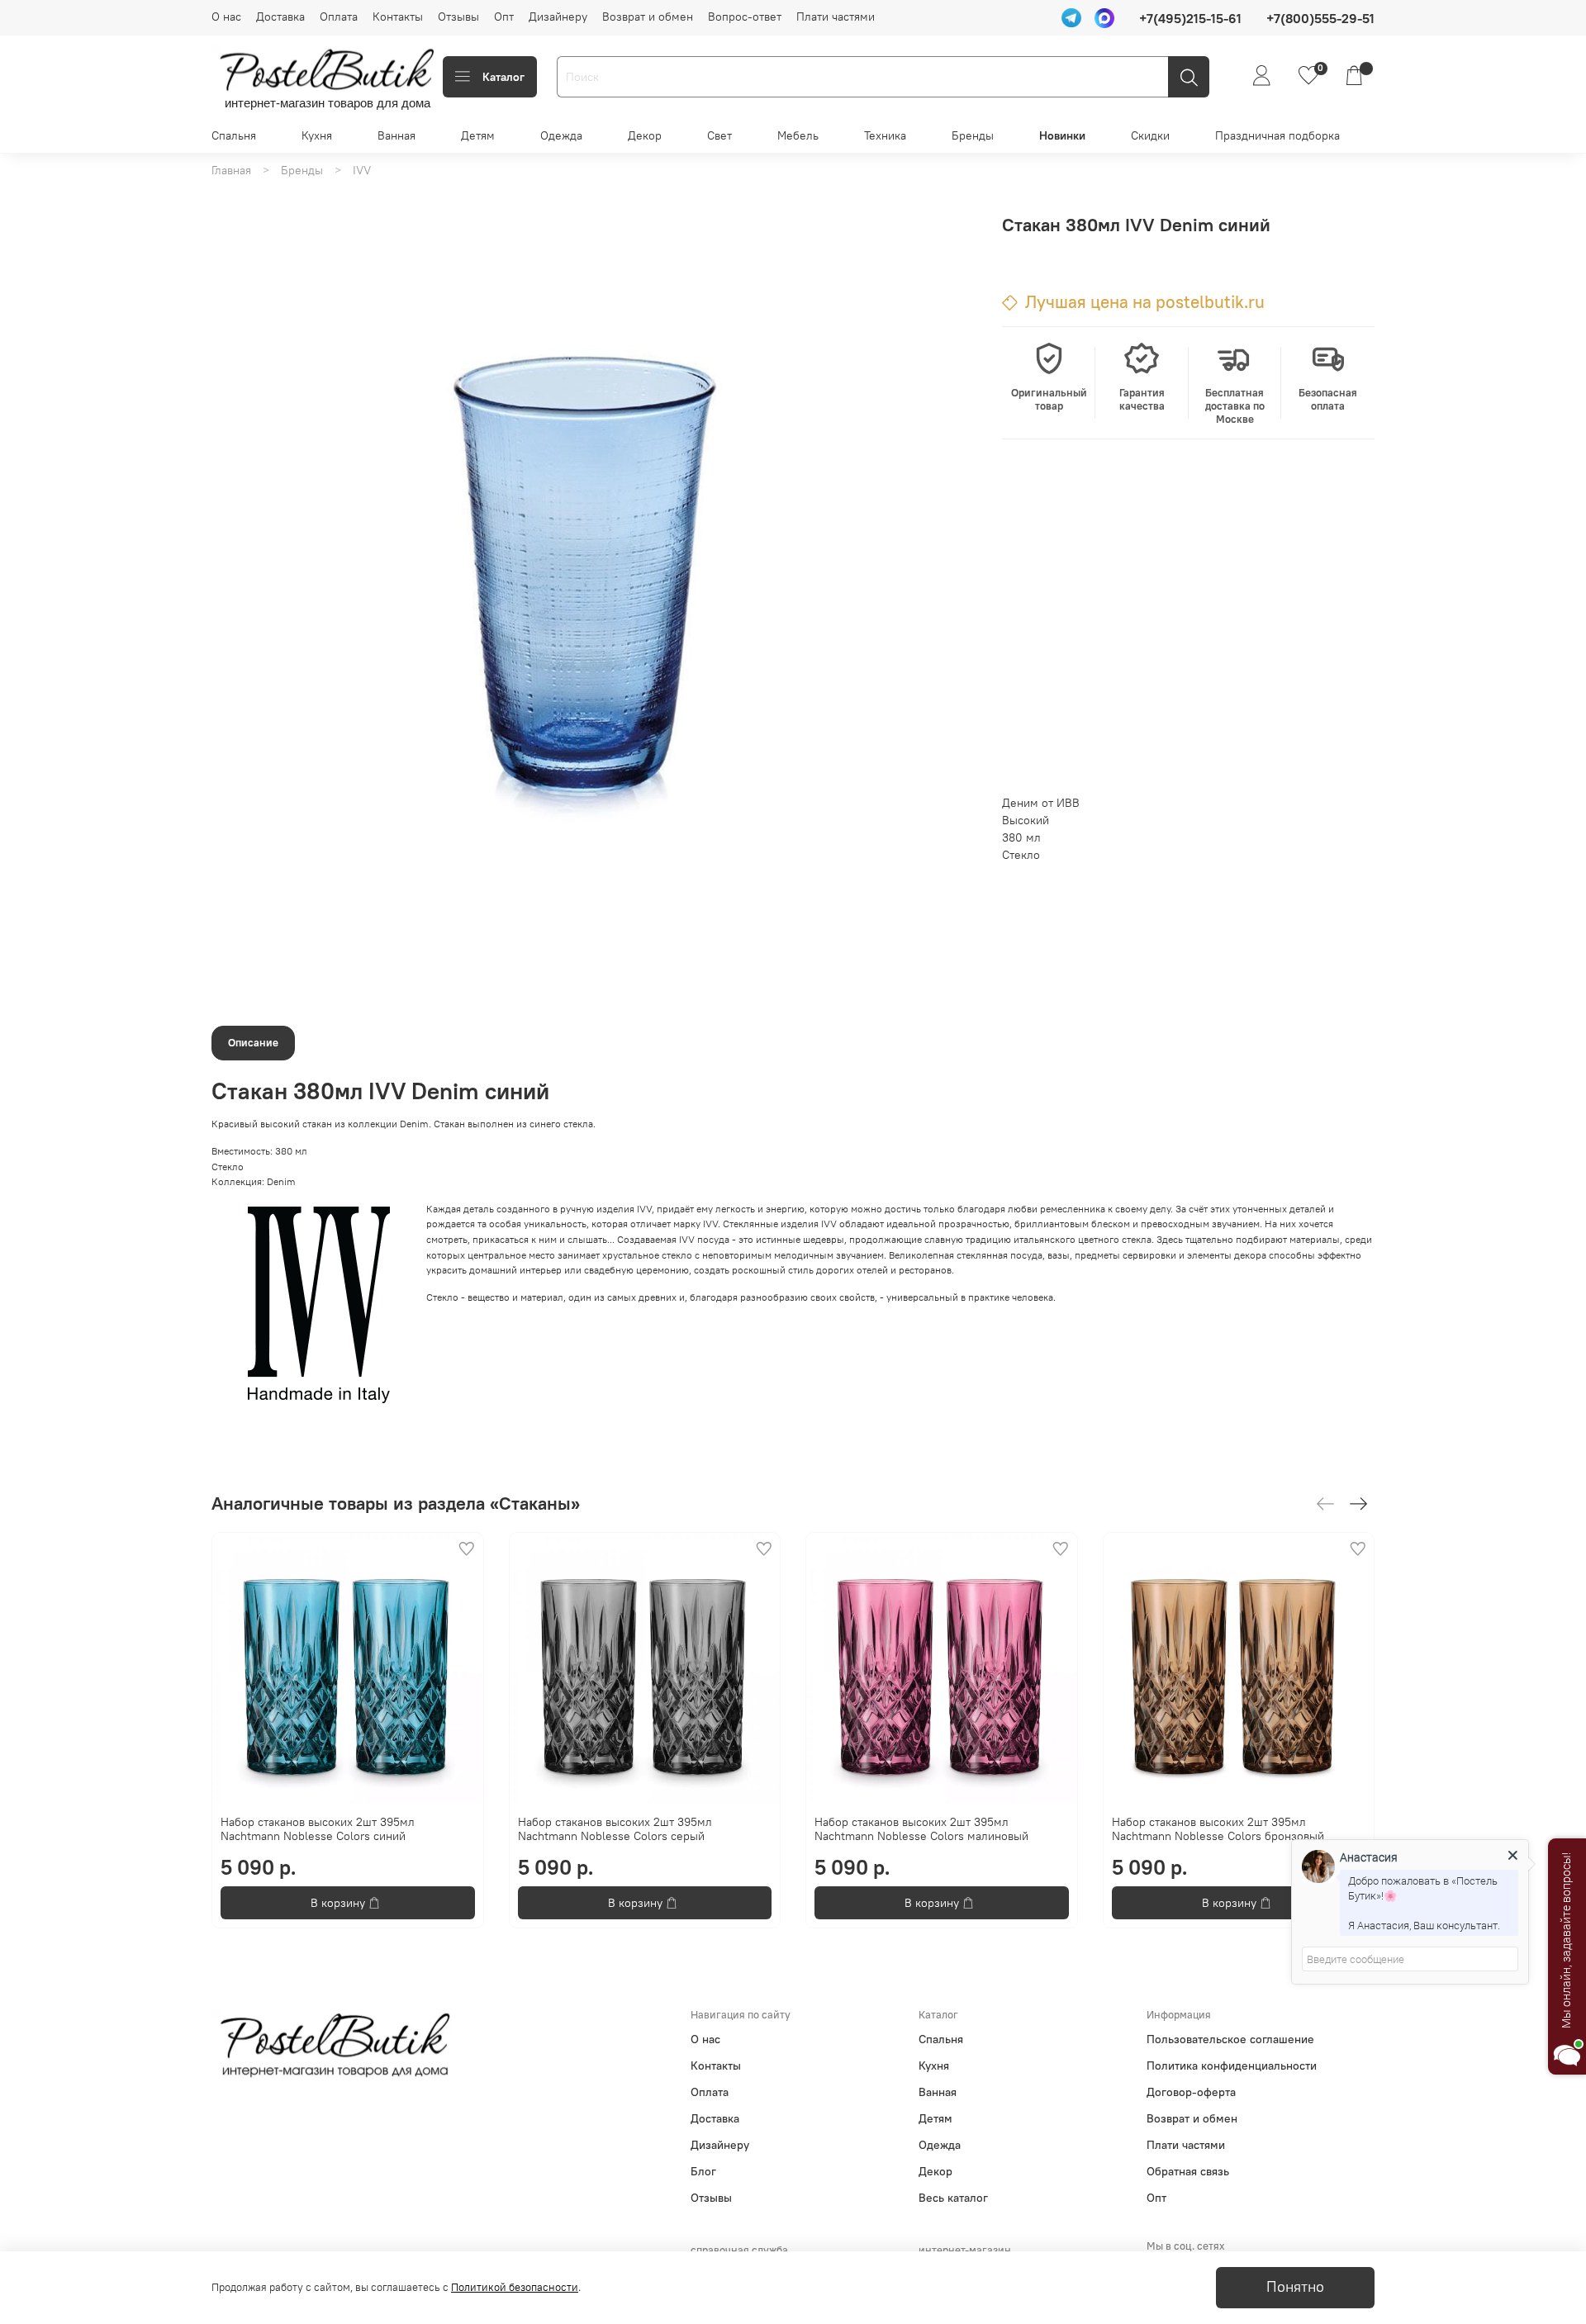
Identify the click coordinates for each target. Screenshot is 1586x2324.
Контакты (398, 17)
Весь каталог (953, 2198)
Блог (703, 2171)
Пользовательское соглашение (1230, 2039)
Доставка (280, 17)
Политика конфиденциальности (1232, 2066)
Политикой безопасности (515, 2287)
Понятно (1295, 2287)
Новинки (1062, 135)
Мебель (798, 135)
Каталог (503, 77)
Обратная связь (1188, 2171)
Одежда (561, 135)
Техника (885, 135)
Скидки (1150, 135)
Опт (504, 17)
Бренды (973, 135)
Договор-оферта (1191, 2092)
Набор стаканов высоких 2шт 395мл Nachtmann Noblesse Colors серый (615, 1828)
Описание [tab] (253, 1043)
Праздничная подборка (1277, 135)
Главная (231, 170)
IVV (362, 170)
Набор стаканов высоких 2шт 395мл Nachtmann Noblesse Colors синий (318, 1828)
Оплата (339, 17)
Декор (645, 135)
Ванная (396, 135)
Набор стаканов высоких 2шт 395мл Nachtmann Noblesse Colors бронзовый (1218, 1828)
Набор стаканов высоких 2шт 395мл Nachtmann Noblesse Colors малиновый (921, 1828)
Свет (719, 135)
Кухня (317, 135)
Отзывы (458, 17)
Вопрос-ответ (745, 17)
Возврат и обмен (648, 17)
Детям (478, 135)
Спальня (234, 135)
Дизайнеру (558, 17)
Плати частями (836, 17)
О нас (226, 17)
